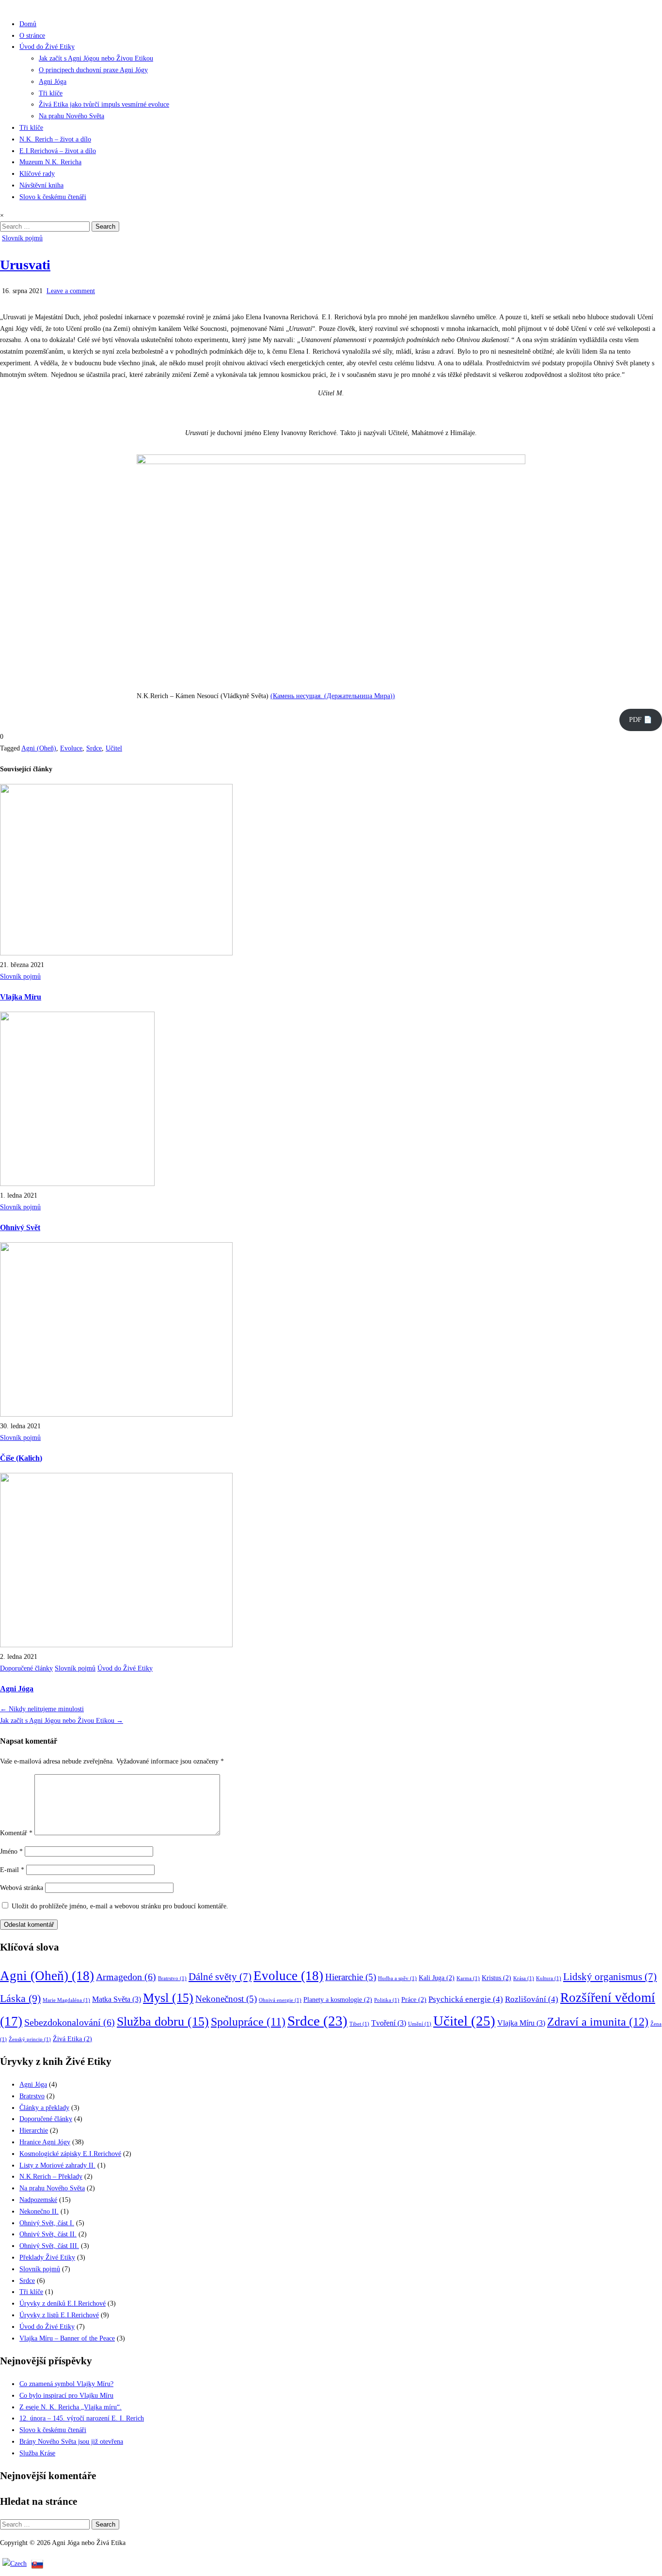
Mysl (168, 1998)
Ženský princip (30, 2039)
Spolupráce (248, 2022)
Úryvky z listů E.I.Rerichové (59, 2315)
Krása (524, 1978)
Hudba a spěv (397, 1978)
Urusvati (25, 265)
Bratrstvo (172, 1978)
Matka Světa (117, 1999)
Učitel (114, 748)
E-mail (12, 1870)
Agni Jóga (53, 82)
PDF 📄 (640, 720)
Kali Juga (437, 1978)
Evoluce (71, 748)
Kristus (496, 1978)
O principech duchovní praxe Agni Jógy (93, 70)
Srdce (94, 748)
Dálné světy (220, 1977)
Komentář (16, 1833)
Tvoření (389, 2023)
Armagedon (126, 1977)
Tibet (359, 2024)
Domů (28, 24)
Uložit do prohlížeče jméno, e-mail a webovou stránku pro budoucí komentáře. (120, 1906)
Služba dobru (163, 2022)
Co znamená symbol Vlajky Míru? (66, 2384)
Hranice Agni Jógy (45, 2142)
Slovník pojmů (22, 238)
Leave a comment (71, 291)
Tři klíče (51, 93)
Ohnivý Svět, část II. (48, 2234)
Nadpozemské (38, 2200)
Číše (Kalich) (21, 1458)
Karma (468, 1978)
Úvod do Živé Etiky (47, 47)
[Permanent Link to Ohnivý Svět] (77, 1184)
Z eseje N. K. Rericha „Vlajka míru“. (71, 2407)
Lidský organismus (610, 1977)
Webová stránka (22, 1888)
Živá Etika (72, 2039)
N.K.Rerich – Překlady (51, 2177)
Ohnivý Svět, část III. (49, 2246)
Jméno (11, 1851)
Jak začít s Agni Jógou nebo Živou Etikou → (62, 1721)
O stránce (32, 36)
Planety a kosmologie (338, 2000)
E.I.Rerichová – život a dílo (58, 151)
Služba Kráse (37, 2453)
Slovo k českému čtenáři (53, 197)
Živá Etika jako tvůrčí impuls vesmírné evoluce (104, 104)
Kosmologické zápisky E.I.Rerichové (70, 2154)
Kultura (549, 1978)
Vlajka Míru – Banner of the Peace (67, 2338)
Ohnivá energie (280, 2000)
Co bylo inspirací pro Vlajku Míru (66, 2396)
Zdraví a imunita (598, 2022)
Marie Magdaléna (66, 2000)
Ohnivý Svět (20, 1227)
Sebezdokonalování (70, 2022)
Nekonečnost (226, 1999)
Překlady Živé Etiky (47, 2257)
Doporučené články (26, 1668)
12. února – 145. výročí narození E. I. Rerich (82, 2418)
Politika (387, 2000)
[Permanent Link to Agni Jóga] (116, 1645)
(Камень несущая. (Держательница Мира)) (333, 696)
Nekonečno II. (39, 2211)
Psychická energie (466, 1999)
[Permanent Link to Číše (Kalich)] (116, 1414)
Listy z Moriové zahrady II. (57, 2165)
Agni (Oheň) (39, 748)
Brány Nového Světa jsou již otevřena (71, 2442)
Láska (20, 1998)
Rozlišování (532, 1999)
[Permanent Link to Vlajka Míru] (116, 953)
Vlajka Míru (21, 997)
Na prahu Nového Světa (71, 116)
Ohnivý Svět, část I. (47, 2223)
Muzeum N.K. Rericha (50, 162)
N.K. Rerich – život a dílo (55, 139)
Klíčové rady (37, 174)
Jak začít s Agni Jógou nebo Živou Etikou (96, 58)
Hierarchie (351, 1977)
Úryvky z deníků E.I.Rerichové (63, 2303)
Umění (420, 2024)
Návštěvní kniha (41, 185)
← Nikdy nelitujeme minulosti (42, 1709)
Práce (414, 2000)
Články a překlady (44, 2108)
